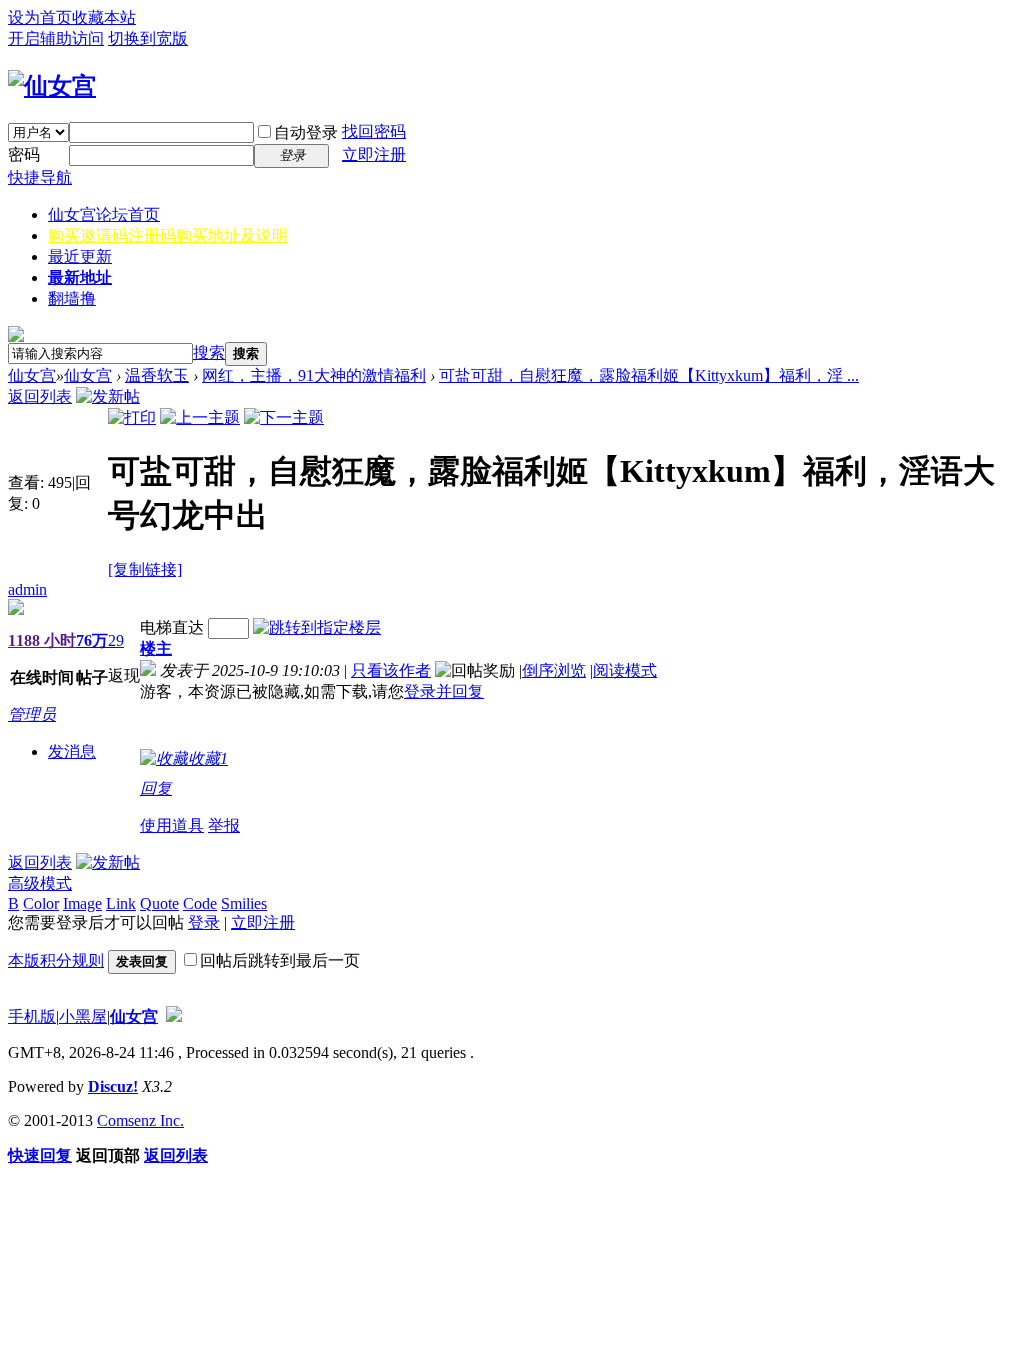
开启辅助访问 (56, 38)
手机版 (32, 1016)
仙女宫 (104, 214)
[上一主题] (200, 417)
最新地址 (80, 277)
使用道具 (172, 825)
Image (82, 903)
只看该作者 (391, 670)
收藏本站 (104, 17)
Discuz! (113, 1086)
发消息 (72, 751)
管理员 (32, 714)
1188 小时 (42, 640)
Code (200, 903)
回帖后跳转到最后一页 (280, 960)
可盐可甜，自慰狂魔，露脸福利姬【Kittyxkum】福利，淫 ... (649, 375)
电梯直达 (172, 627)
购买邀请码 (168, 235)
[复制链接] (145, 569)
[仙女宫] (52, 86)
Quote (159, 903)
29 (116, 640)
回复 (156, 788)
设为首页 (40, 17)
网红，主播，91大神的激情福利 (314, 375)
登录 (204, 922)
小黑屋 (83, 1016)
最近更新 (80, 256)
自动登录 (306, 132)
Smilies (244, 903)
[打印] (132, 417)
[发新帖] (108, 396)
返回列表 (40, 396)
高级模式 (40, 883)
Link (121, 903)
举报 (224, 825)
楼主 (156, 648)
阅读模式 (625, 670)
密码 (24, 154)
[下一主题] (284, 417)
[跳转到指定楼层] (317, 627)
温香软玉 (157, 375)
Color (41, 903)
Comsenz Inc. (140, 1120)
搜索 (209, 352)
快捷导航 (40, 177)
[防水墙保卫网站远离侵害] (174, 1016)
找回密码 (374, 131)
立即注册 (374, 154)
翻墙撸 (72, 298)
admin (27, 589)
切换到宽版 (148, 38)
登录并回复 (444, 691)
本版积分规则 (56, 960)
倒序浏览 (554, 670)
